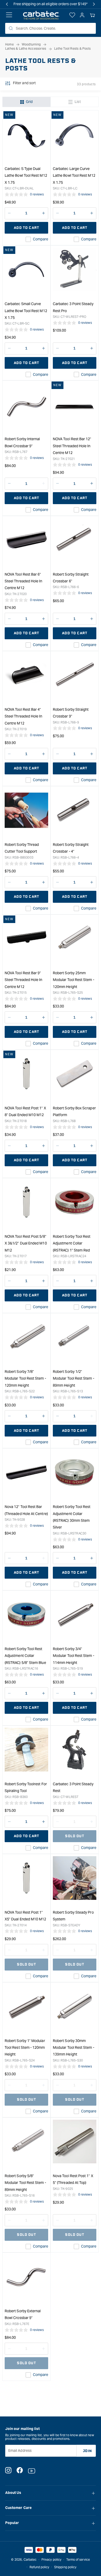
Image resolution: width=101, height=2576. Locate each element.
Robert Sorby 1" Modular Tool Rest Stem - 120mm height (25, 2048)
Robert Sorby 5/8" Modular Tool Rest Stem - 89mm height (25, 2183)
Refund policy (39, 2567)
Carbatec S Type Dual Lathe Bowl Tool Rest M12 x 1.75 (26, 176)
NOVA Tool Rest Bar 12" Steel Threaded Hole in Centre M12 (72, 446)
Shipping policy (65, 2567)
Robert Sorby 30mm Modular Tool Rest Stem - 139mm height (74, 2048)
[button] (92, 15)
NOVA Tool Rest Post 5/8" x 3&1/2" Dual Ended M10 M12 (26, 1243)
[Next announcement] (94, 4)
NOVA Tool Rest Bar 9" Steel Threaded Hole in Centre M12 (24, 980)
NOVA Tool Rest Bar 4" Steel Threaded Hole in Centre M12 (24, 716)
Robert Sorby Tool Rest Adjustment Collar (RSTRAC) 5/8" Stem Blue (25, 1656)
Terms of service (78, 2559)
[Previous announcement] (7, 4)
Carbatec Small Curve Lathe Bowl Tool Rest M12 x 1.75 (26, 311)
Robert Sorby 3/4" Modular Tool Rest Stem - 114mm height (74, 1656)
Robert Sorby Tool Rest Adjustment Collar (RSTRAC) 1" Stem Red (72, 1243)
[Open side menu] (9, 15)
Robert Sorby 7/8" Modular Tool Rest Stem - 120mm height (25, 1378)
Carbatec (30, 2559)
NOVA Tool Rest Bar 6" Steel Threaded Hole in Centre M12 (24, 581)
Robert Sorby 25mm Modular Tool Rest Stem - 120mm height (74, 980)
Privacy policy (51, 2559)
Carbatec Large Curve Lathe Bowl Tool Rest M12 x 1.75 (74, 176)
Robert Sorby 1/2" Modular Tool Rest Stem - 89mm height (74, 1378)
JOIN (87, 2451)
